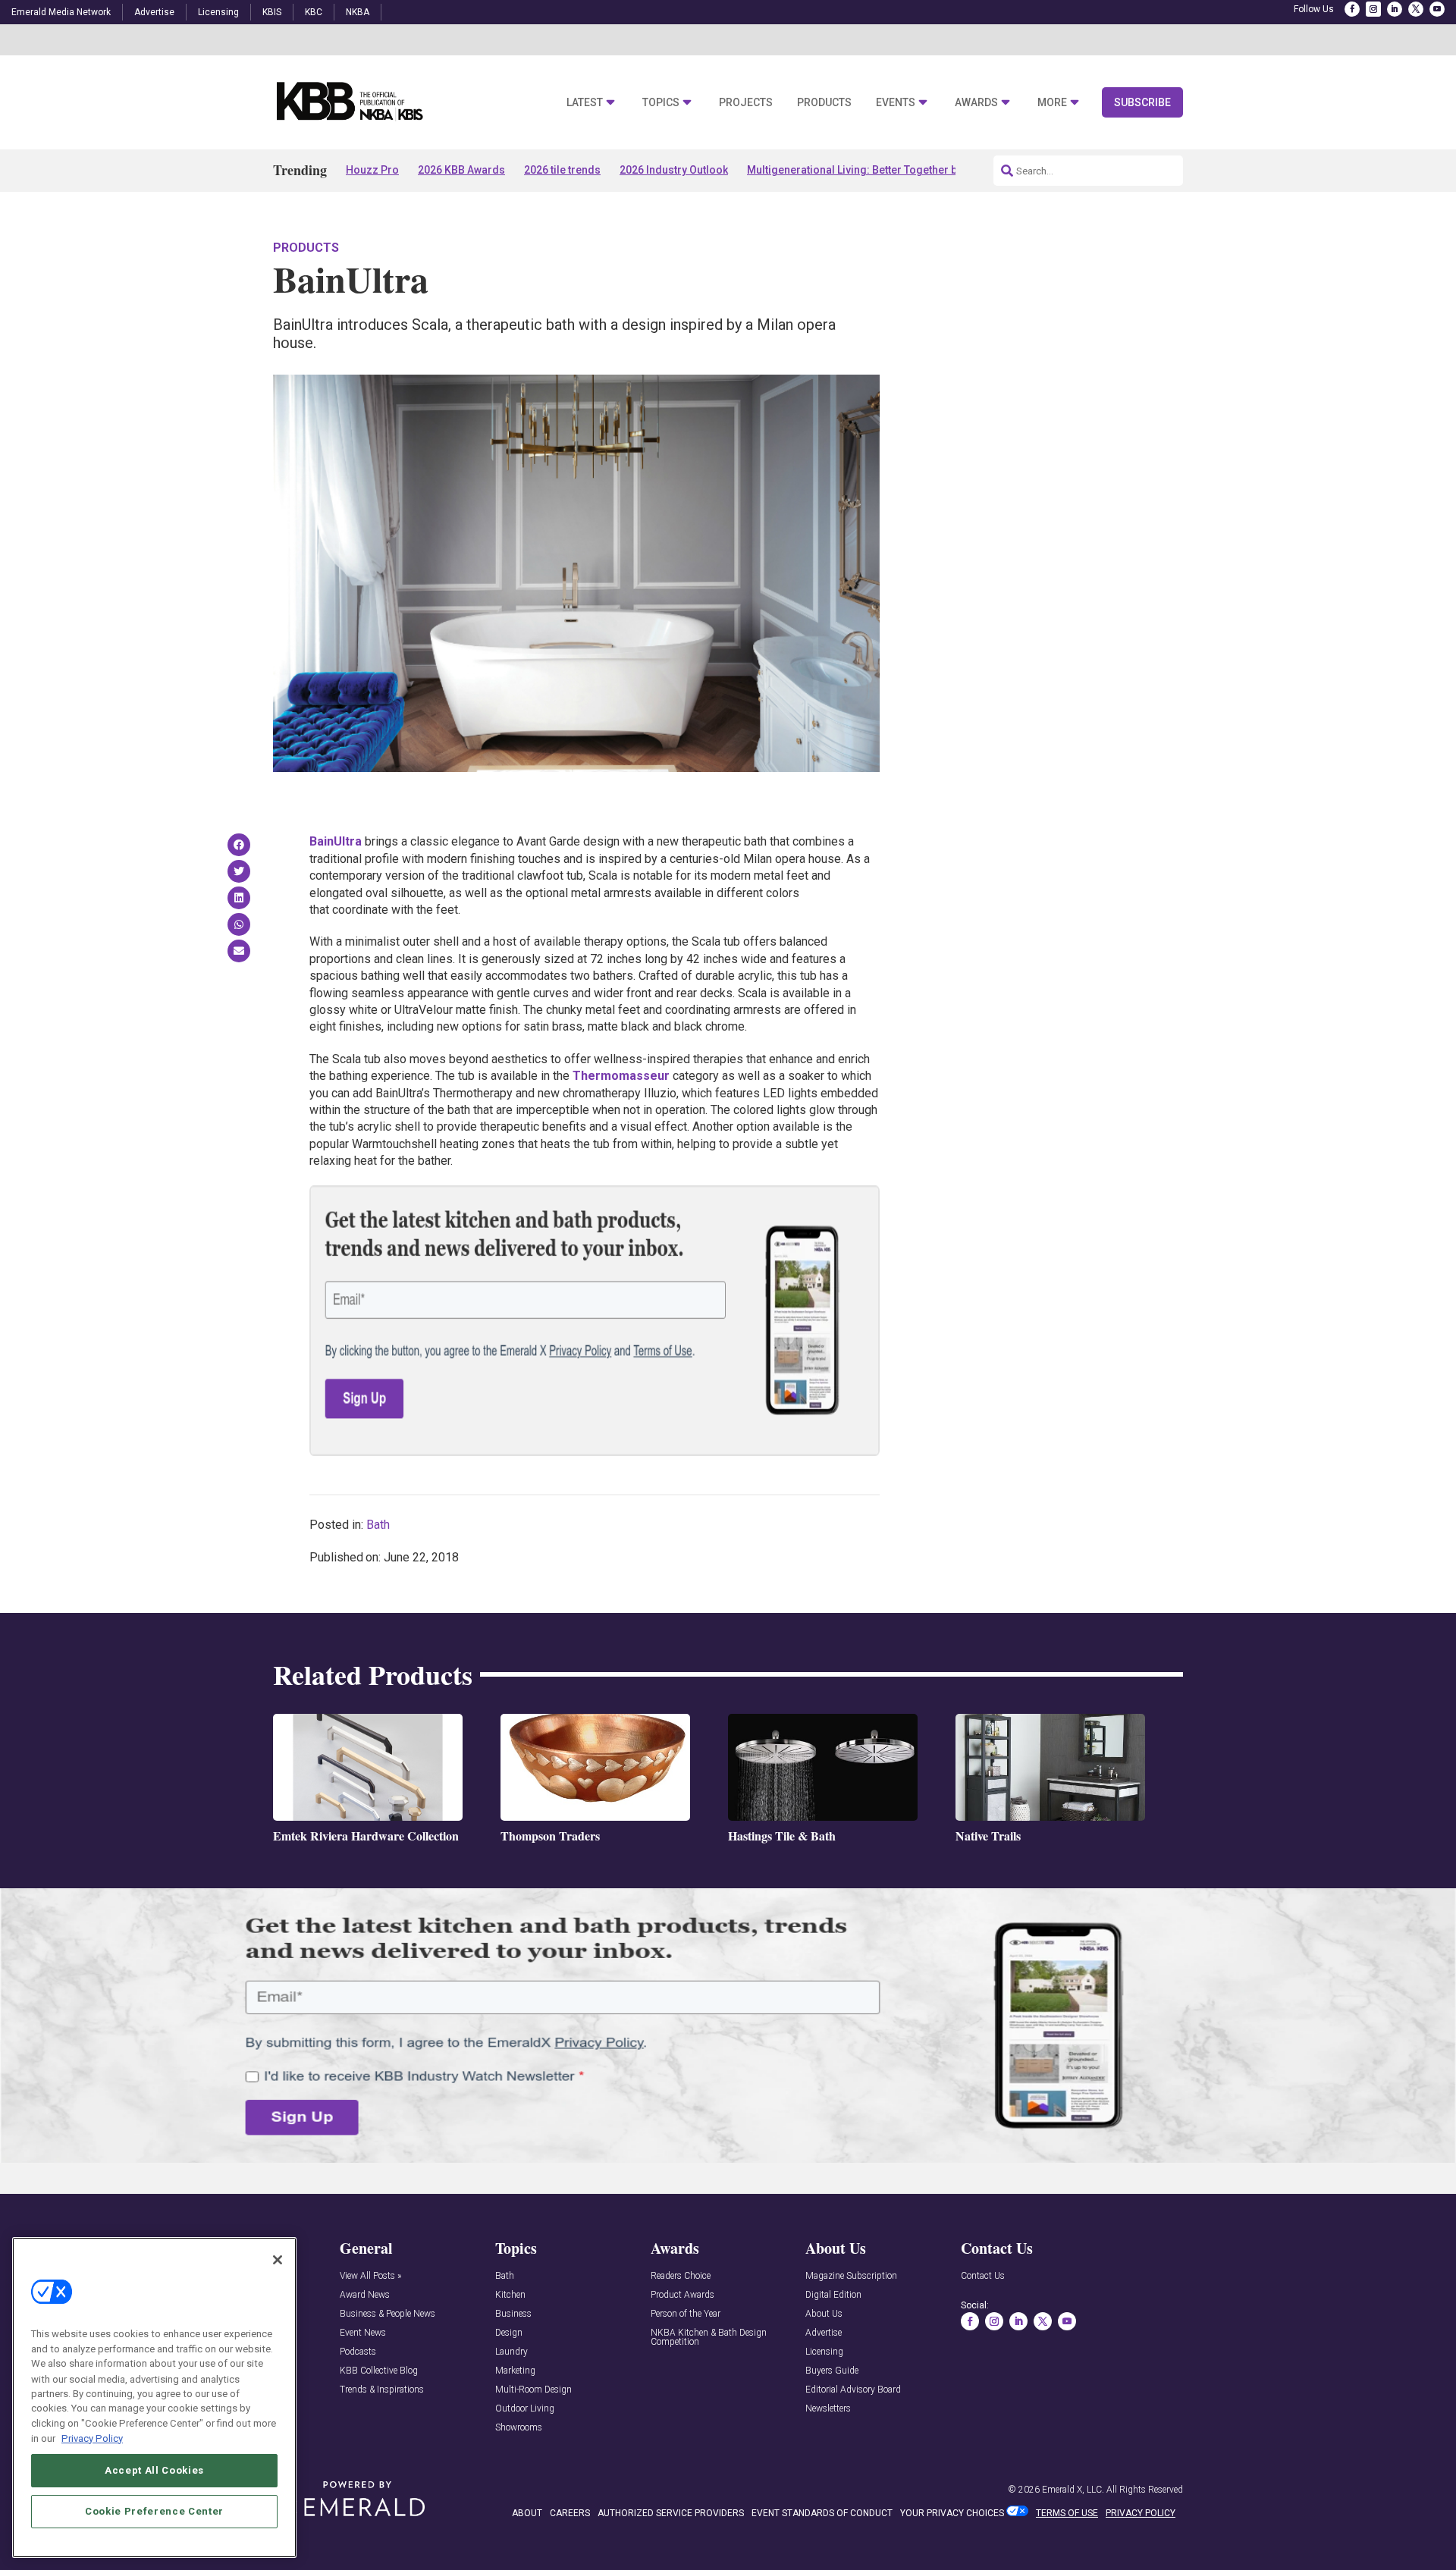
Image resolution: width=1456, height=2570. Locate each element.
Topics (661, 103)
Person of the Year (686, 2314)
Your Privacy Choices (952, 2513)
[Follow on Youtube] (1437, 9)
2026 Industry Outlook (674, 170)
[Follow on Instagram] (1373, 9)
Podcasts (358, 2352)
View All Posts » (370, 2276)
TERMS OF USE (1067, 2513)
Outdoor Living (525, 2409)
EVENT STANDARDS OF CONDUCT (822, 2513)
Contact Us (983, 2276)
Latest (585, 103)
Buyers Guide (832, 2371)
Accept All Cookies (154, 2470)
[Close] (278, 2260)
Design (509, 2333)
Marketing (515, 2371)
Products (824, 103)
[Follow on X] (1416, 9)
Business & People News (388, 2314)
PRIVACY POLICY (1141, 2513)
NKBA (358, 12)
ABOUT (527, 2513)
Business (513, 2314)
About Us (824, 2314)
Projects (746, 103)
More (1052, 103)
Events (896, 103)
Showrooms (519, 2428)
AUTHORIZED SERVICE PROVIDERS (671, 2513)
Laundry (511, 2352)
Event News (363, 2333)
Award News (365, 2295)
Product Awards (682, 2295)
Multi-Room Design (533, 2390)
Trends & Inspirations (382, 2390)
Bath (378, 1525)
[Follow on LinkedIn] (1395, 9)
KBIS (272, 12)
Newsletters (828, 2409)
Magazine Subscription (851, 2276)
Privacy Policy (92, 2438)
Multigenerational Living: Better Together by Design (873, 170)
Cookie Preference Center (154, 2510)
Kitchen (510, 2295)
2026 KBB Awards (461, 170)
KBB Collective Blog (379, 2371)
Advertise (154, 12)
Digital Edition (833, 2295)
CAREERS (570, 2513)
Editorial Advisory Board (853, 2390)
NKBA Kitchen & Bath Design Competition (709, 2338)
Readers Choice (681, 2276)
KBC (314, 12)
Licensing (218, 12)
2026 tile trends (562, 170)
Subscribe (1142, 102)
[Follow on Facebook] (1352, 9)
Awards (976, 103)
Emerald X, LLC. (1073, 2490)
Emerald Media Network (61, 12)
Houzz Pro (372, 170)
